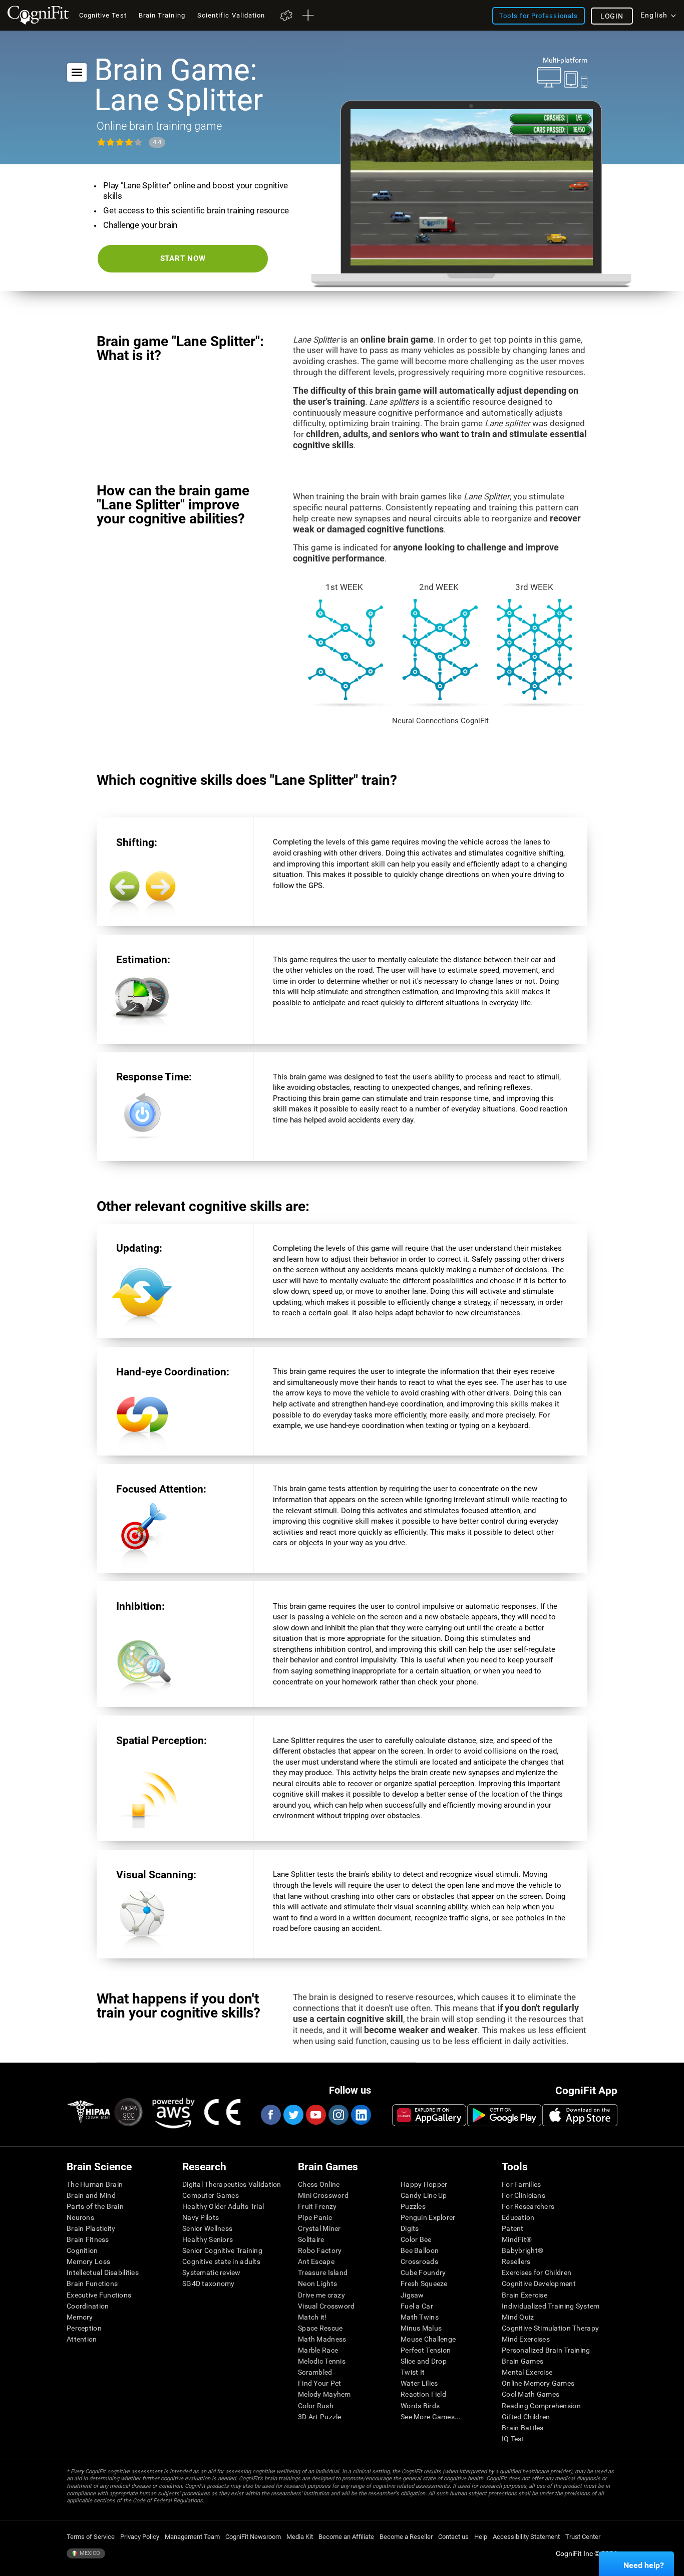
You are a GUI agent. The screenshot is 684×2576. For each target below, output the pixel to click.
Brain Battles (523, 2428)
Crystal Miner (319, 2228)
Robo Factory (320, 2250)
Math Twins (420, 2317)
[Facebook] (270, 2115)
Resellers (516, 2261)
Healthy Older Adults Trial (223, 2206)
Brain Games (523, 2361)
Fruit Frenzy (317, 2206)
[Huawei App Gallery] (429, 2115)
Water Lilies (419, 2383)
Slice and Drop (424, 2361)
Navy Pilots (201, 2217)
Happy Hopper (424, 2184)
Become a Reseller (406, 2537)
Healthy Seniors (208, 2239)
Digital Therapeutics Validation (232, 2184)
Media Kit (300, 2537)
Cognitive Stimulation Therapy (550, 2328)
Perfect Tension (426, 2350)
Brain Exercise (525, 2295)
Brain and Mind (91, 2195)
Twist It (413, 2372)
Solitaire (311, 2239)
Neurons (80, 2217)
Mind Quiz (518, 2317)
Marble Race (318, 2350)
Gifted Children (526, 2417)
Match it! (312, 2317)
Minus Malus (421, 2328)
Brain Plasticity (91, 2228)
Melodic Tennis (322, 2361)
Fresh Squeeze (424, 2283)
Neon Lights (317, 2283)
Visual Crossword (326, 2306)
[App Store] (580, 2115)
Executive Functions (99, 2295)
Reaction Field (423, 2394)
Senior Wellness (207, 2228)
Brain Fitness (88, 2239)
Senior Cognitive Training (222, 2250)
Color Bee (416, 2239)
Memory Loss (88, 2261)
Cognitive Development (539, 2283)
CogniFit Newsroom (253, 2537)
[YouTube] (315, 2115)
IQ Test (513, 2439)
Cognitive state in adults (221, 2261)
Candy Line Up (424, 2195)
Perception (84, 2328)
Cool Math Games (531, 2394)
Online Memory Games (538, 2383)
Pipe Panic (315, 2217)
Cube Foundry (423, 2272)
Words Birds (420, 2406)
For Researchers (528, 2206)
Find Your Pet (320, 2383)
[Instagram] (338, 2115)
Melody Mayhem (324, 2394)
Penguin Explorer (428, 2217)
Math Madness (322, 2339)
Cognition (82, 2250)
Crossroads (419, 2261)
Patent (513, 2228)
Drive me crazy (321, 2295)
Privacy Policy (140, 2537)
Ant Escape (316, 2261)
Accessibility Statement (526, 2537)
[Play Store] (504, 2115)
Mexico (89, 2553)
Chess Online (319, 2184)
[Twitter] (293, 2115)
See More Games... (431, 2417)
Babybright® (523, 2250)
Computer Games (211, 2195)
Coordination (88, 2306)
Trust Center (583, 2537)
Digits (410, 2228)
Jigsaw (412, 2295)
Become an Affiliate (346, 2537)
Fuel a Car (417, 2306)
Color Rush (316, 2406)
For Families (521, 2184)
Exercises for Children (537, 2272)
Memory (80, 2317)
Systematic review (212, 2272)
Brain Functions (92, 2283)
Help (481, 2537)
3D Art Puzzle (320, 2417)
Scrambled (315, 2372)
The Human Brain (95, 2184)
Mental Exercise (527, 2372)
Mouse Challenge (428, 2339)
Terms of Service (91, 2537)
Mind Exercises (526, 2339)
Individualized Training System (551, 2306)
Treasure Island (323, 2272)
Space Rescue (320, 2328)
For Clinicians (524, 2195)
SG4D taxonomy (209, 2283)
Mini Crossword (323, 2195)
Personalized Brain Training (546, 2350)
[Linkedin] (361, 2115)
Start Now (183, 258)
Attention (82, 2339)
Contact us (453, 2537)
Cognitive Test (103, 15)
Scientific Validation (231, 15)
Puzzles (413, 2206)
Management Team (192, 2537)
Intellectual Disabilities (103, 2272)
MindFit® (517, 2239)
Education (518, 2217)
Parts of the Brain (95, 2206)
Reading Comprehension (541, 2406)
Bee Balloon (420, 2250)
